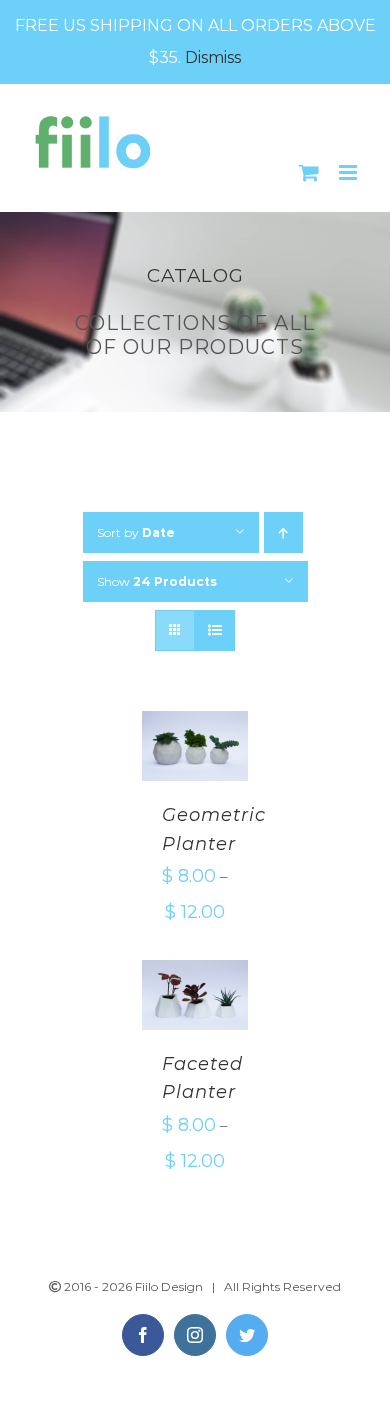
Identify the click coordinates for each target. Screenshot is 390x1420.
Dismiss (213, 57)
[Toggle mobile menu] (349, 172)
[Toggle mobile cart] (309, 172)
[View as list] (214, 630)
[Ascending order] (283, 532)
